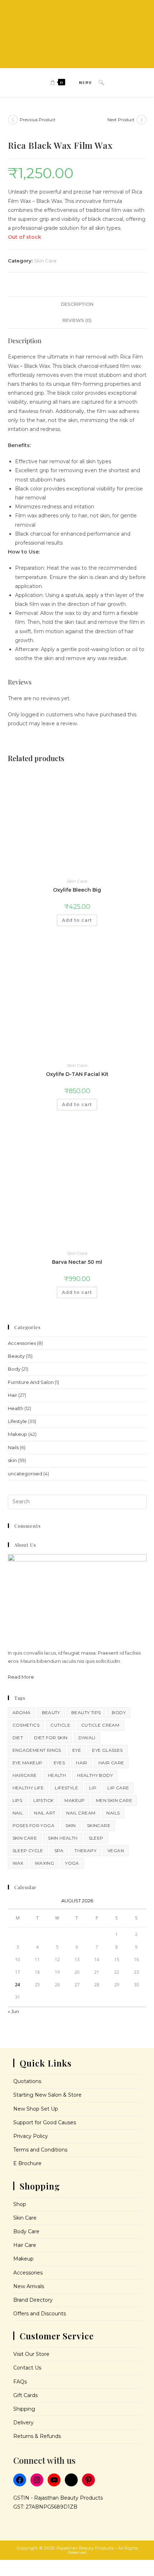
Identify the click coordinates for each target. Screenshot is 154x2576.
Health (16, 1408)
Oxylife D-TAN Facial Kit (77, 1074)
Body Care (26, 2231)
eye (77, 1750)
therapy (85, 1851)
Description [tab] (77, 304)
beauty (51, 1712)
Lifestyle (17, 1421)
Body (14, 1369)
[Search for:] (99, 82)
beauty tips (86, 1712)
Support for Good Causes (45, 2122)
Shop (20, 2204)
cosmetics (26, 1725)
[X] (71, 2480)
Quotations (27, 2081)
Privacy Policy (31, 2136)
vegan (116, 1851)
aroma (22, 1712)
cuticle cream (100, 1725)
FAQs (20, 2382)
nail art (45, 1813)
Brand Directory (33, 2300)
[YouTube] (54, 2480)
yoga (72, 1863)
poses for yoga (34, 1825)
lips (18, 1800)
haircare (25, 1775)
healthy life (28, 1788)
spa (59, 1851)
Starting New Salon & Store (47, 2095)
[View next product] (141, 120)
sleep (96, 1838)
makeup (74, 1800)
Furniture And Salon (31, 1382)
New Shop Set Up (36, 2109)
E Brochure (27, 2163)
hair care (111, 1763)
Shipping (24, 2409)
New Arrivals (29, 2286)
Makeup (18, 1434)
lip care (118, 1788)
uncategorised (25, 1474)
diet (18, 1738)
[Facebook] (20, 2480)
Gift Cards (25, 2395)
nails (113, 1813)
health (57, 1775)
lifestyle (66, 1788)
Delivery (23, 2423)
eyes (59, 1763)
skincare (99, 1825)
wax (18, 1863)
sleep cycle (28, 1851)
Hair (13, 1395)
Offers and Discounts (40, 2314)
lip (93, 1788)
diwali (87, 1738)
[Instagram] (37, 2480)
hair (82, 1763)
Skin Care (45, 261)
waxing (44, 1863)
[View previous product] (13, 120)
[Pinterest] (88, 2480)
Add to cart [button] (77, 920)
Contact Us (27, 2368)
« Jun (13, 2011)
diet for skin (51, 1738)
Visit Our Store (31, 2354)
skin (12, 1460)
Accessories (22, 1343)
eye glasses (107, 1750)
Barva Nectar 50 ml (77, 1262)
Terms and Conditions (40, 2150)
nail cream (81, 1813)
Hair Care (25, 2245)
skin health (63, 1838)
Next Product (121, 120)
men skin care (114, 1800)
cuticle (60, 1725)
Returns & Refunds (37, 2436)
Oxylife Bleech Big (77, 890)
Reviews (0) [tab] (77, 320)
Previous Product (38, 120)
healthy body (95, 1775)
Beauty (16, 1356)
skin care (25, 1838)
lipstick (43, 1800)
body (119, 1712)
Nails (13, 1447)
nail (18, 1813)
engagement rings (37, 1750)
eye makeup (28, 1763)
